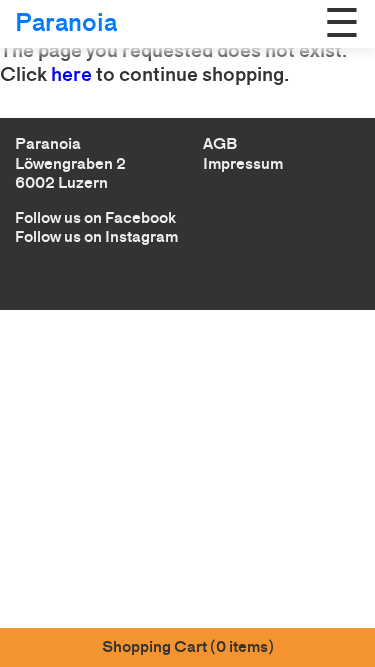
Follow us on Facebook (95, 217)
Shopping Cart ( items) (188, 646)
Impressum (243, 163)
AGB (220, 143)
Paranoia (66, 22)
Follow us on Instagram (96, 236)
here (71, 74)
